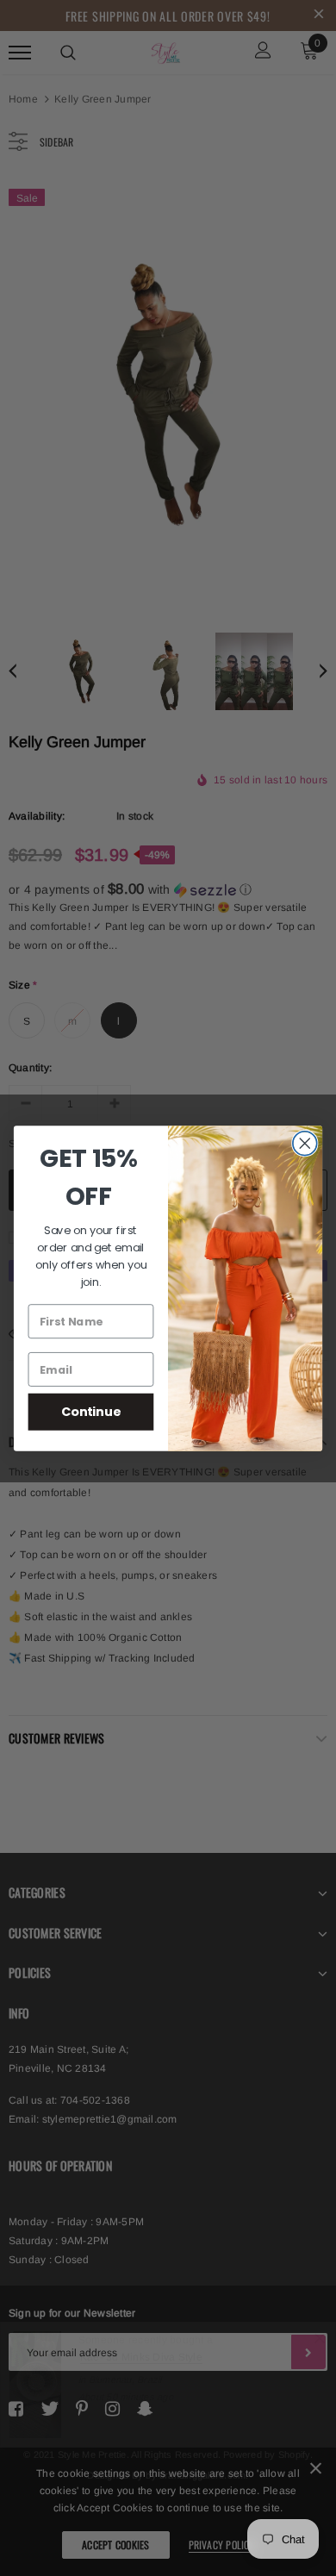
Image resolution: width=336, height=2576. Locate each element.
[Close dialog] (305, 1143)
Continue (91, 1411)
